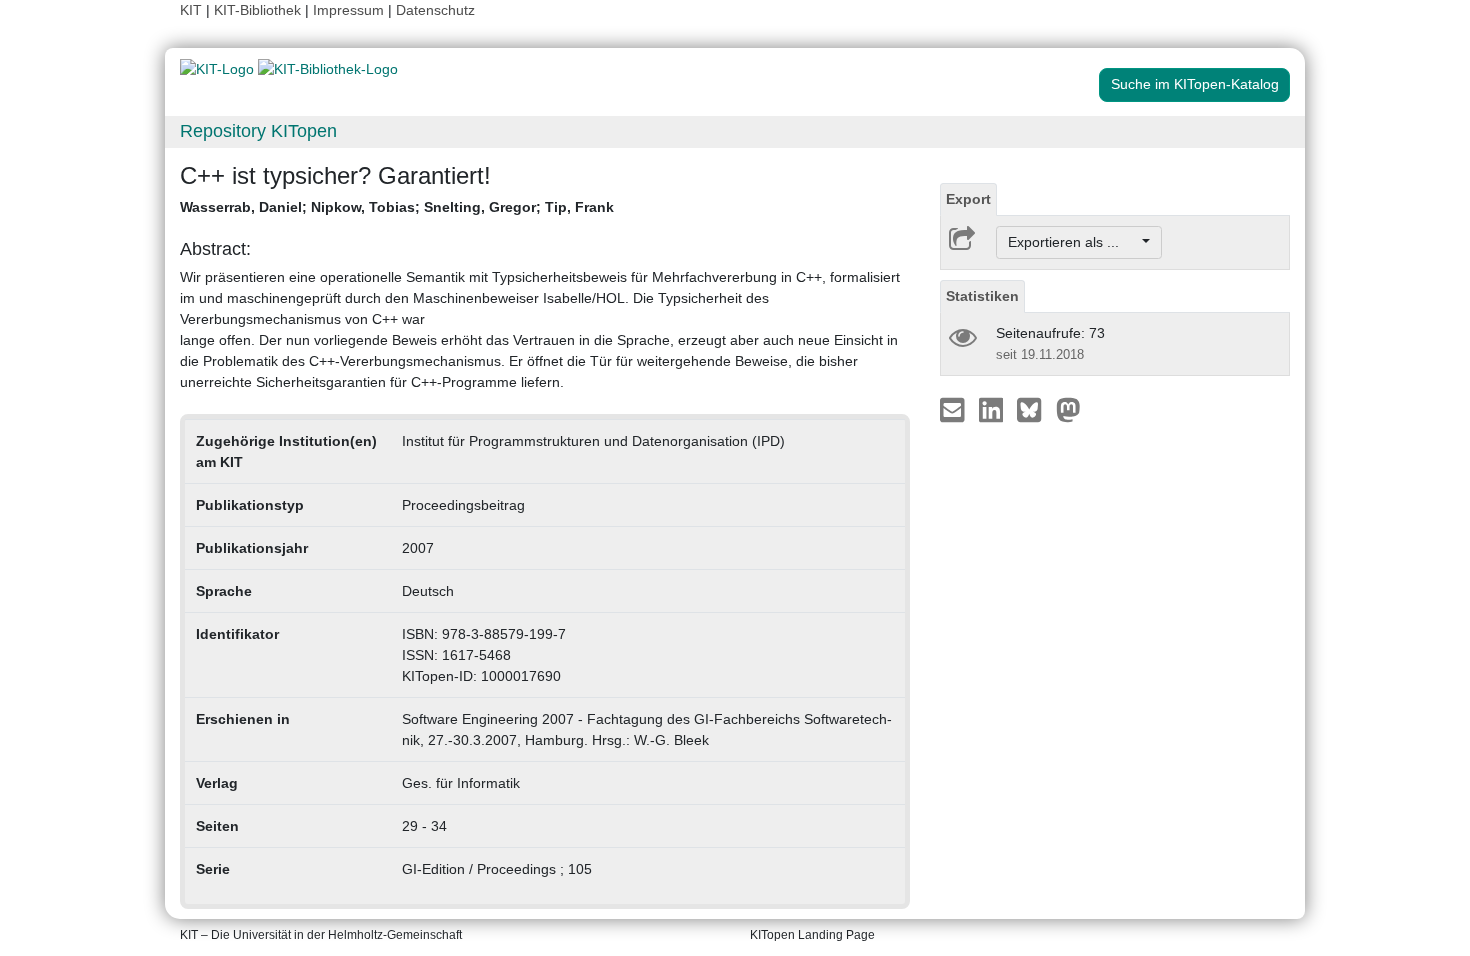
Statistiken (982, 296)
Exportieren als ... (1073, 242)
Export (968, 199)
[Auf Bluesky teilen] (1034, 409)
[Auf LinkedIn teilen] (993, 409)
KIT (191, 10)
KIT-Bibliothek (259, 10)
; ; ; (397, 207)
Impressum (348, 10)
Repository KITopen (258, 131)
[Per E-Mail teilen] (954, 409)
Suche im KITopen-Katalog (1195, 84)
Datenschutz (435, 10)
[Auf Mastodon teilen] (1068, 409)
